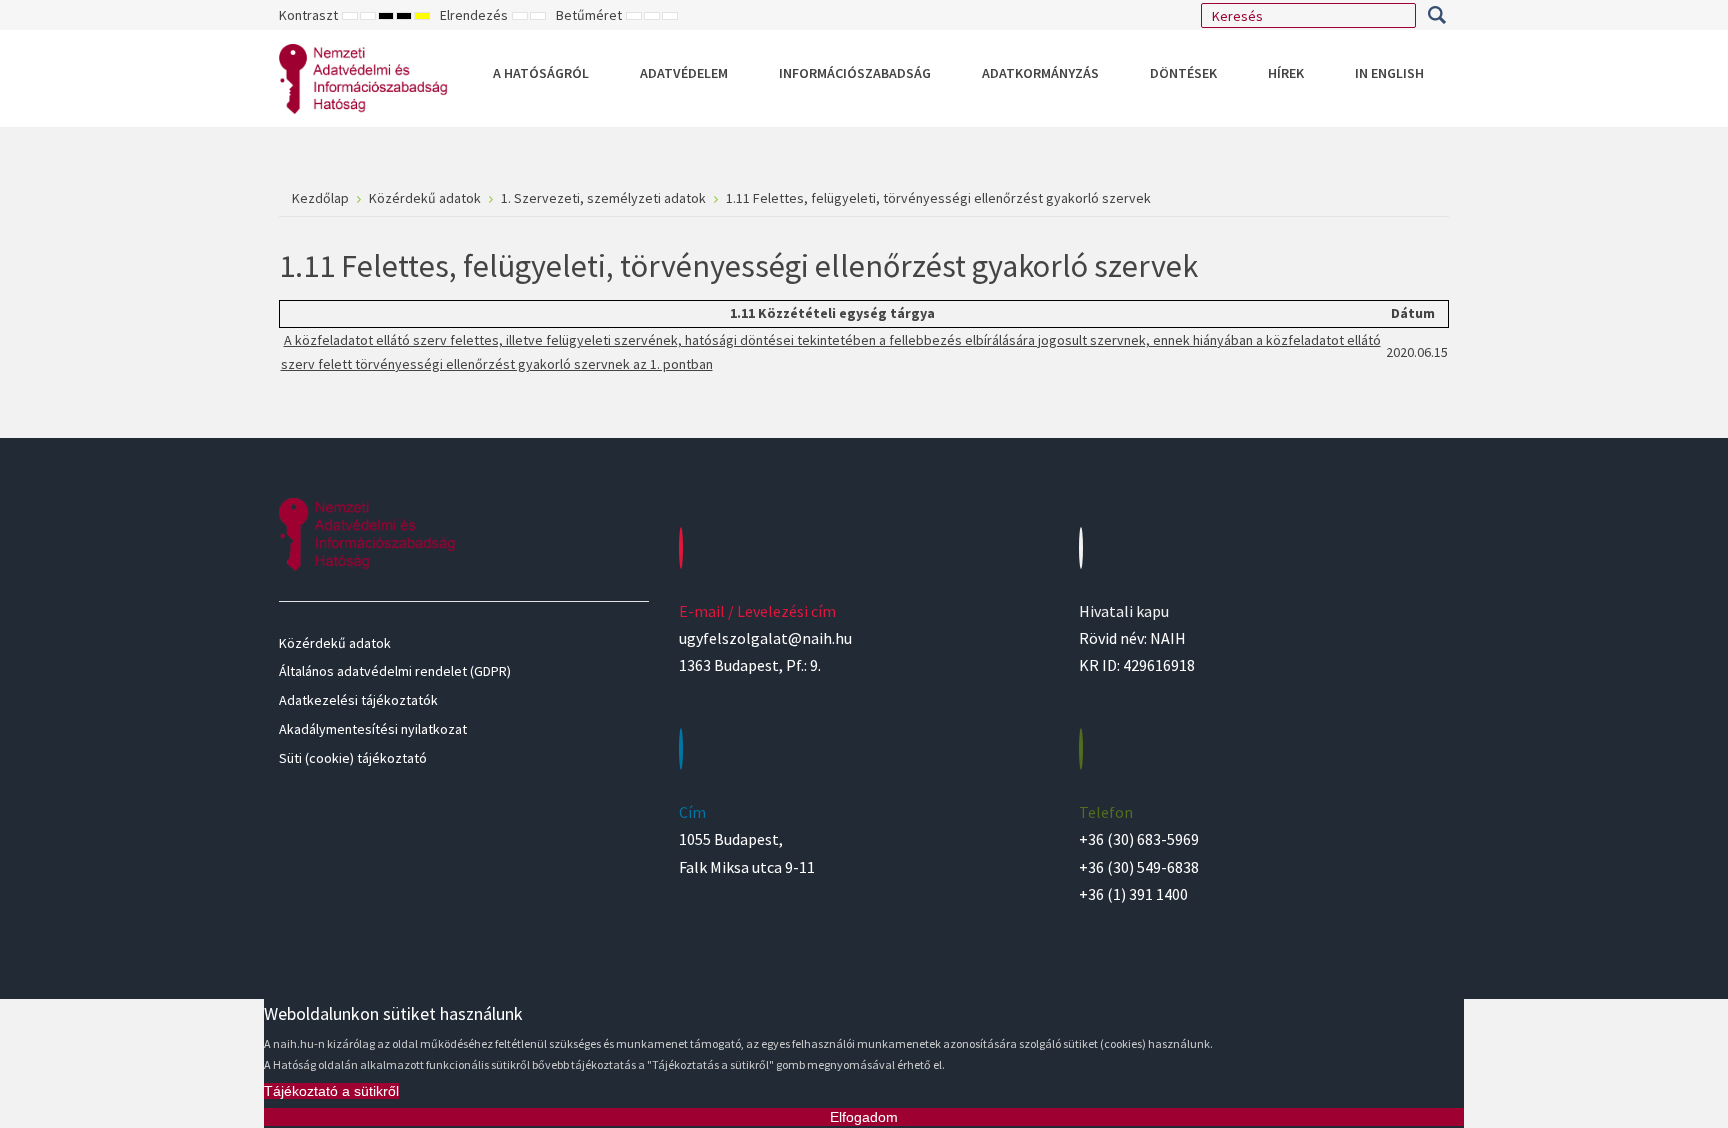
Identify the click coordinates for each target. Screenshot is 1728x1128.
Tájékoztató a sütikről (331, 1091)
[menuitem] (541, 73)
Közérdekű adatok (335, 643)
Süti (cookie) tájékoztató (353, 758)
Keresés (1436, 15)
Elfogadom (864, 1117)
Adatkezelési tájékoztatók (358, 700)
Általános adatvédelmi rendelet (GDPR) (395, 671)
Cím (692, 812)
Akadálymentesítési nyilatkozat (373, 729)
